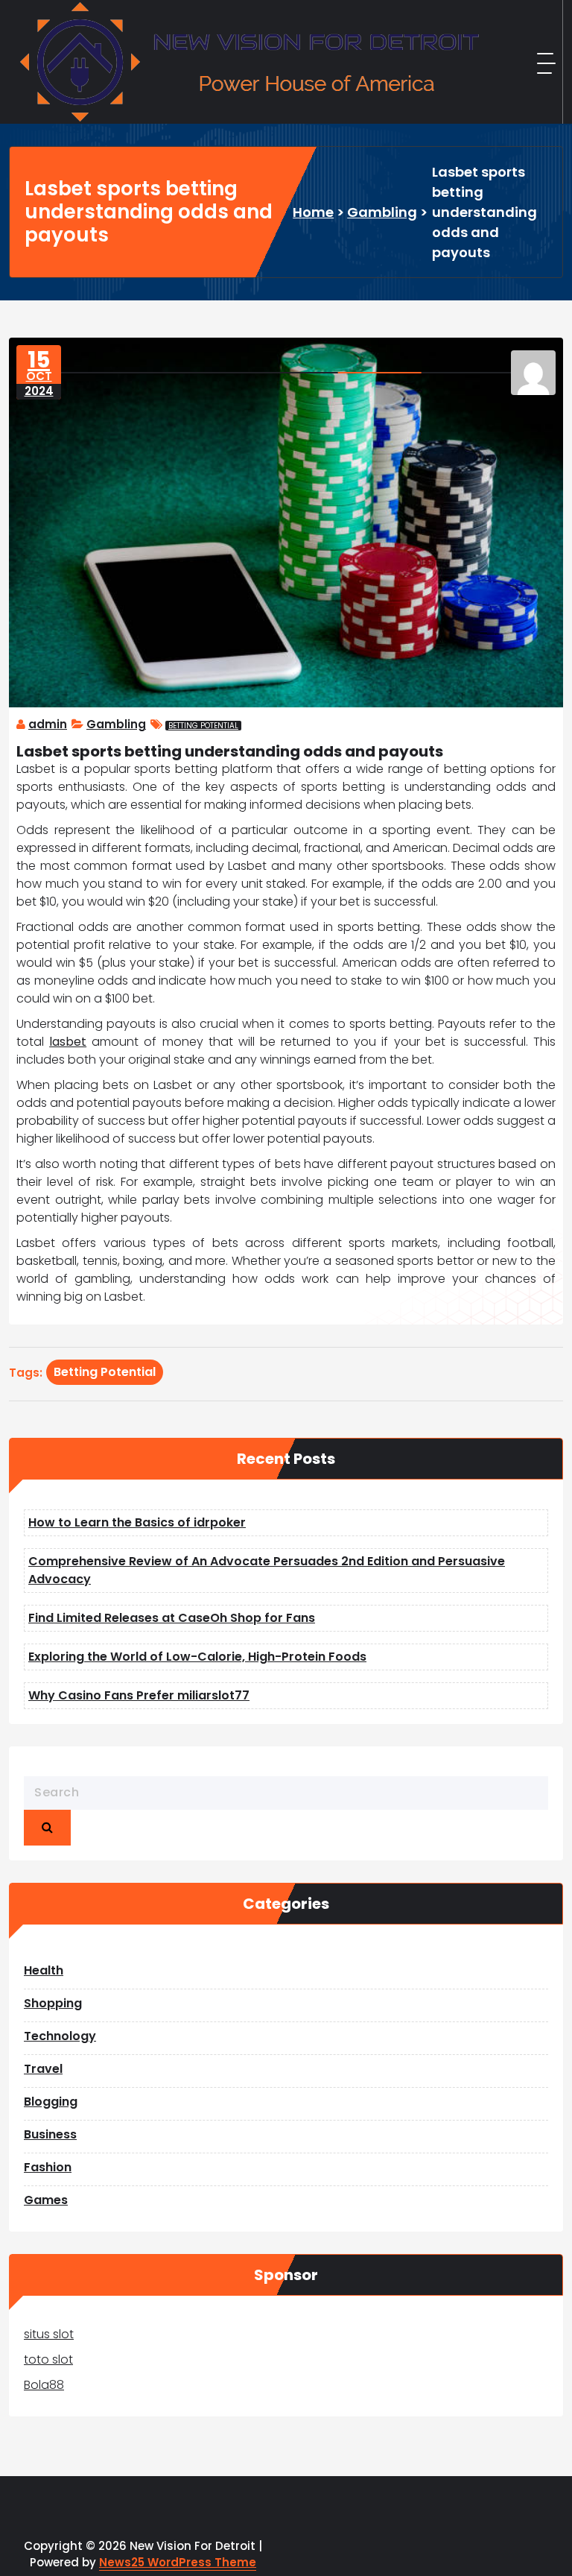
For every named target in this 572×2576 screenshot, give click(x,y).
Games (46, 2200)
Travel (43, 2069)
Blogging (51, 2102)
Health (44, 1970)
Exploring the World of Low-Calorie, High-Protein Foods (197, 1657)
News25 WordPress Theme (178, 2562)
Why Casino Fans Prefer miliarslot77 (139, 1695)
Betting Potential (203, 726)
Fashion (48, 2167)
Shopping (53, 2003)
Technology (60, 2036)
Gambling (382, 212)
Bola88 (44, 2385)
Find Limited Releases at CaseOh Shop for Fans (172, 1618)
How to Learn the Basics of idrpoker (137, 1522)
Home (313, 212)
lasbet (68, 1042)
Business (50, 2134)
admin (48, 724)
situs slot (49, 2334)
